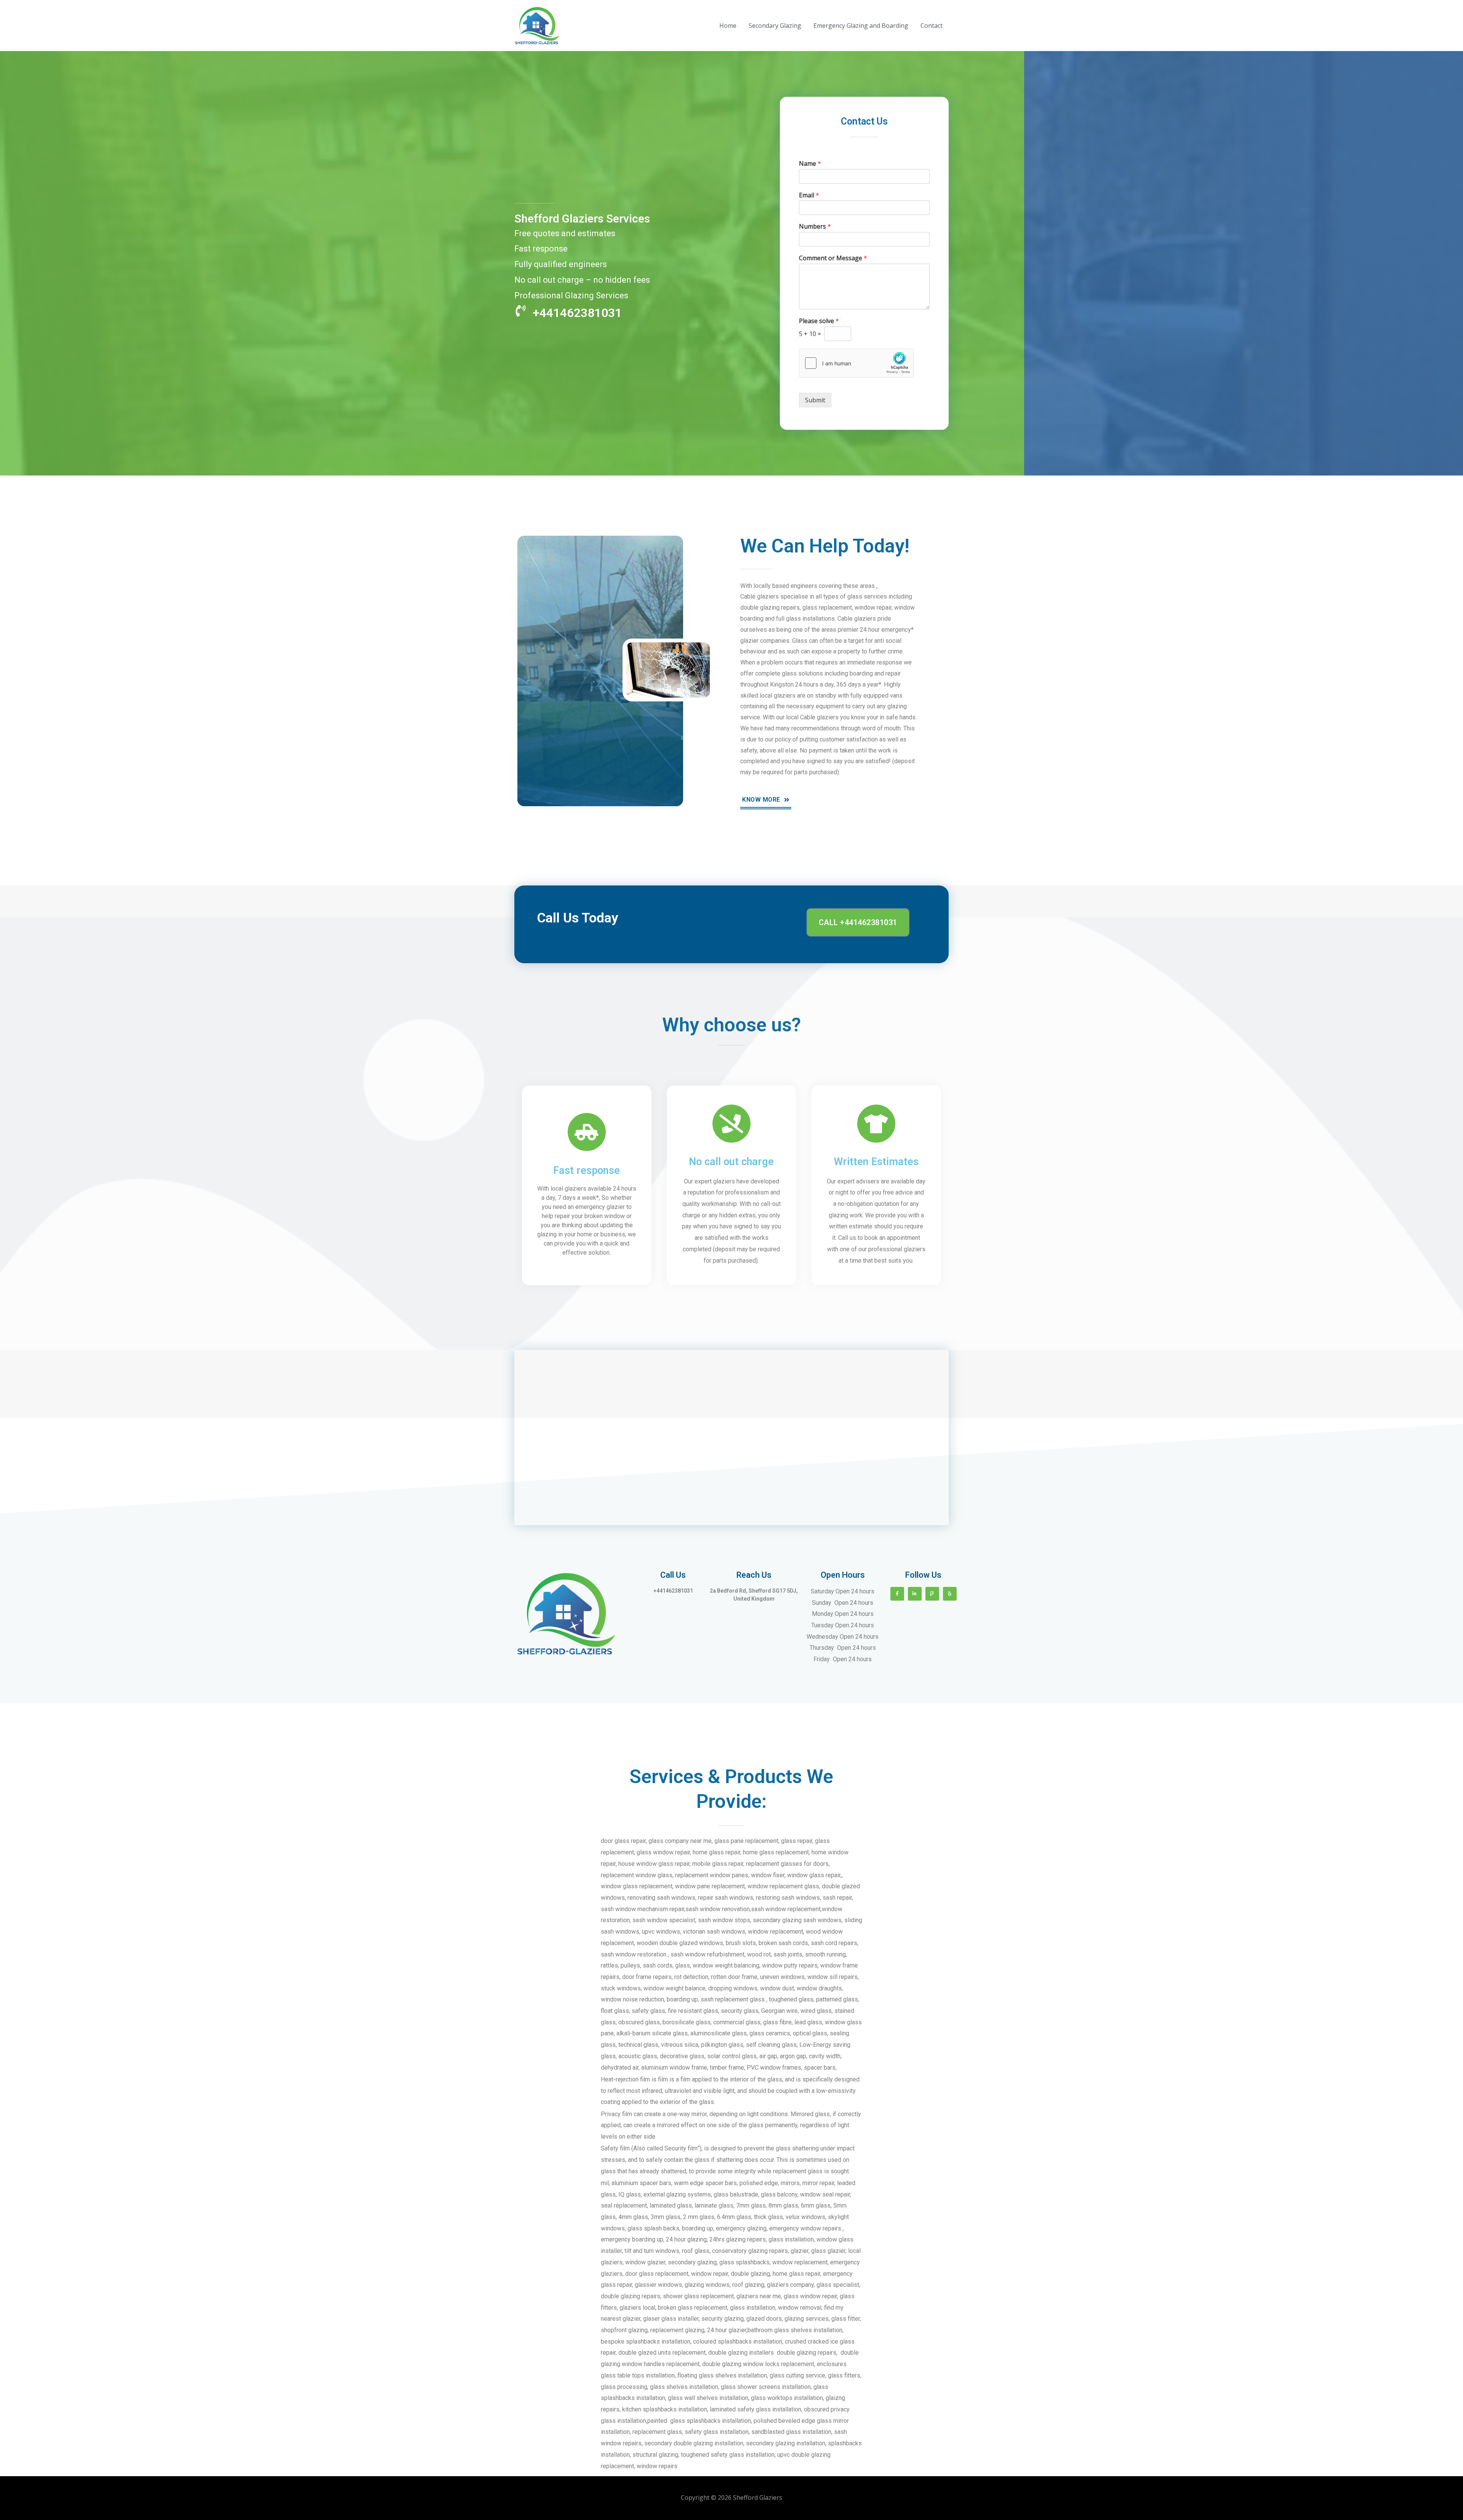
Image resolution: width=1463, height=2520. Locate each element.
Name (810, 164)
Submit (815, 400)
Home (728, 26)
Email (809, 195)
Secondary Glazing (775, 26)
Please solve (819, 321)
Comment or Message (833, 258)
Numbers (815, 227)
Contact (932, 26)
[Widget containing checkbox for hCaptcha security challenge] (856, 363)
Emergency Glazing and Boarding (861, 26)
